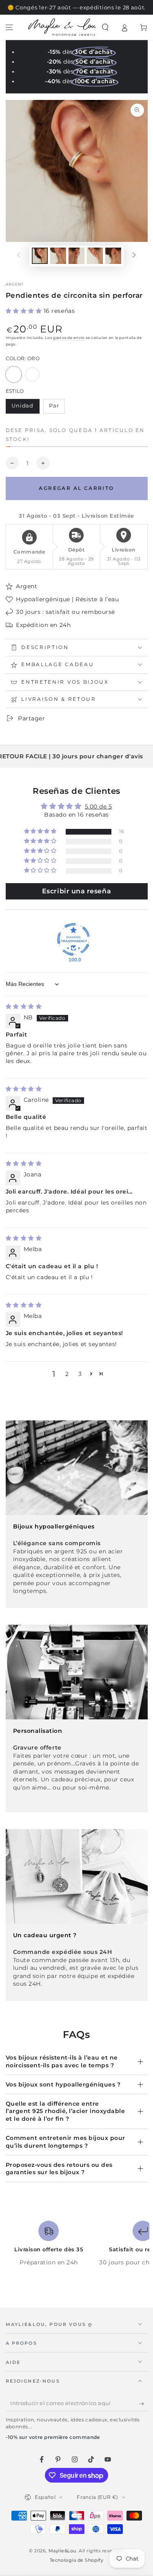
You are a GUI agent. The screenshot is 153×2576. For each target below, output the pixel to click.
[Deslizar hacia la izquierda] (19, 256)
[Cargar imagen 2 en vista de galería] (58, 256)
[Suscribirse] (143, 2404)
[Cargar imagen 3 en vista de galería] (77, 256)
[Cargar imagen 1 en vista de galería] (40, 256)
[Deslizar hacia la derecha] (134, 256)
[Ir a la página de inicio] (62, 27)
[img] (24, 1006)
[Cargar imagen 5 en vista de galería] (113, 256)
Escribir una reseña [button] (76, 891)
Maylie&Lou (62, 2551)
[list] (76, 2247)
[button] (105, 28)
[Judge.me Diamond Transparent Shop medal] (73, 939)
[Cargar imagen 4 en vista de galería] (95, 256)
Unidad (25, 408)
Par (57, 408)
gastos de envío (69, 338)
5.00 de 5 (99, 806)
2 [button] (67, 1374)
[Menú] (10, 28)
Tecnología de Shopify (76, 2560)
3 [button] (80, 1374)
